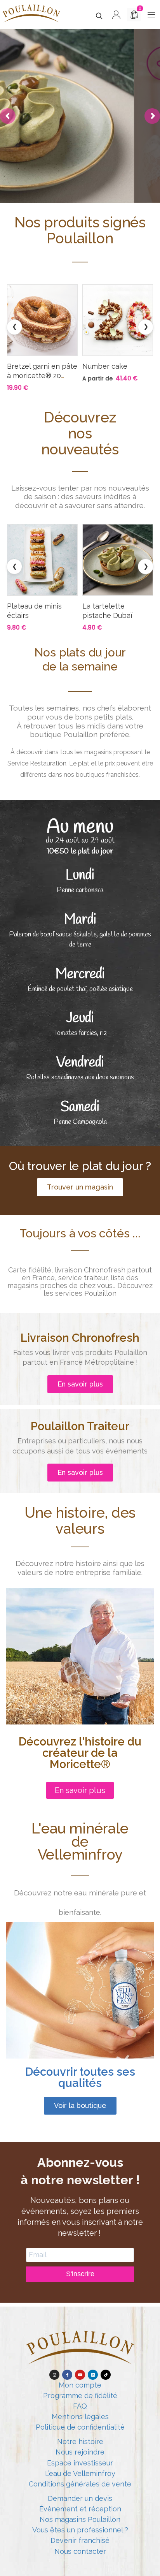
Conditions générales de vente (80, 2484)
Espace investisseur (80, 2463)
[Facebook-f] (67, 2375)
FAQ (80, 2406)
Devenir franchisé (80, 2540)
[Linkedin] (93, 2375)
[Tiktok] (106, 2375)
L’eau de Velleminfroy (80, 2473)
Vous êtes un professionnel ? (80, 2530)
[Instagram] (54, 2375)
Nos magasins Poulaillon (80, 2519)
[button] (80, 1187)
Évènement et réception (80, 2509)
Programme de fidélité (80, 2396)
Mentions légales (80, 2417)
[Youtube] (80, 2375)
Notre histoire (80, 2441)
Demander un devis (80, 2498)
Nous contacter (80, 2551)
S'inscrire (80, 2274)
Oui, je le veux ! (81, 171)
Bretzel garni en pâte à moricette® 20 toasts (42, 376)
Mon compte (80, 2385)
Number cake (105, 366)
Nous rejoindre (80, 2452)
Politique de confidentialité (80, 2427)
